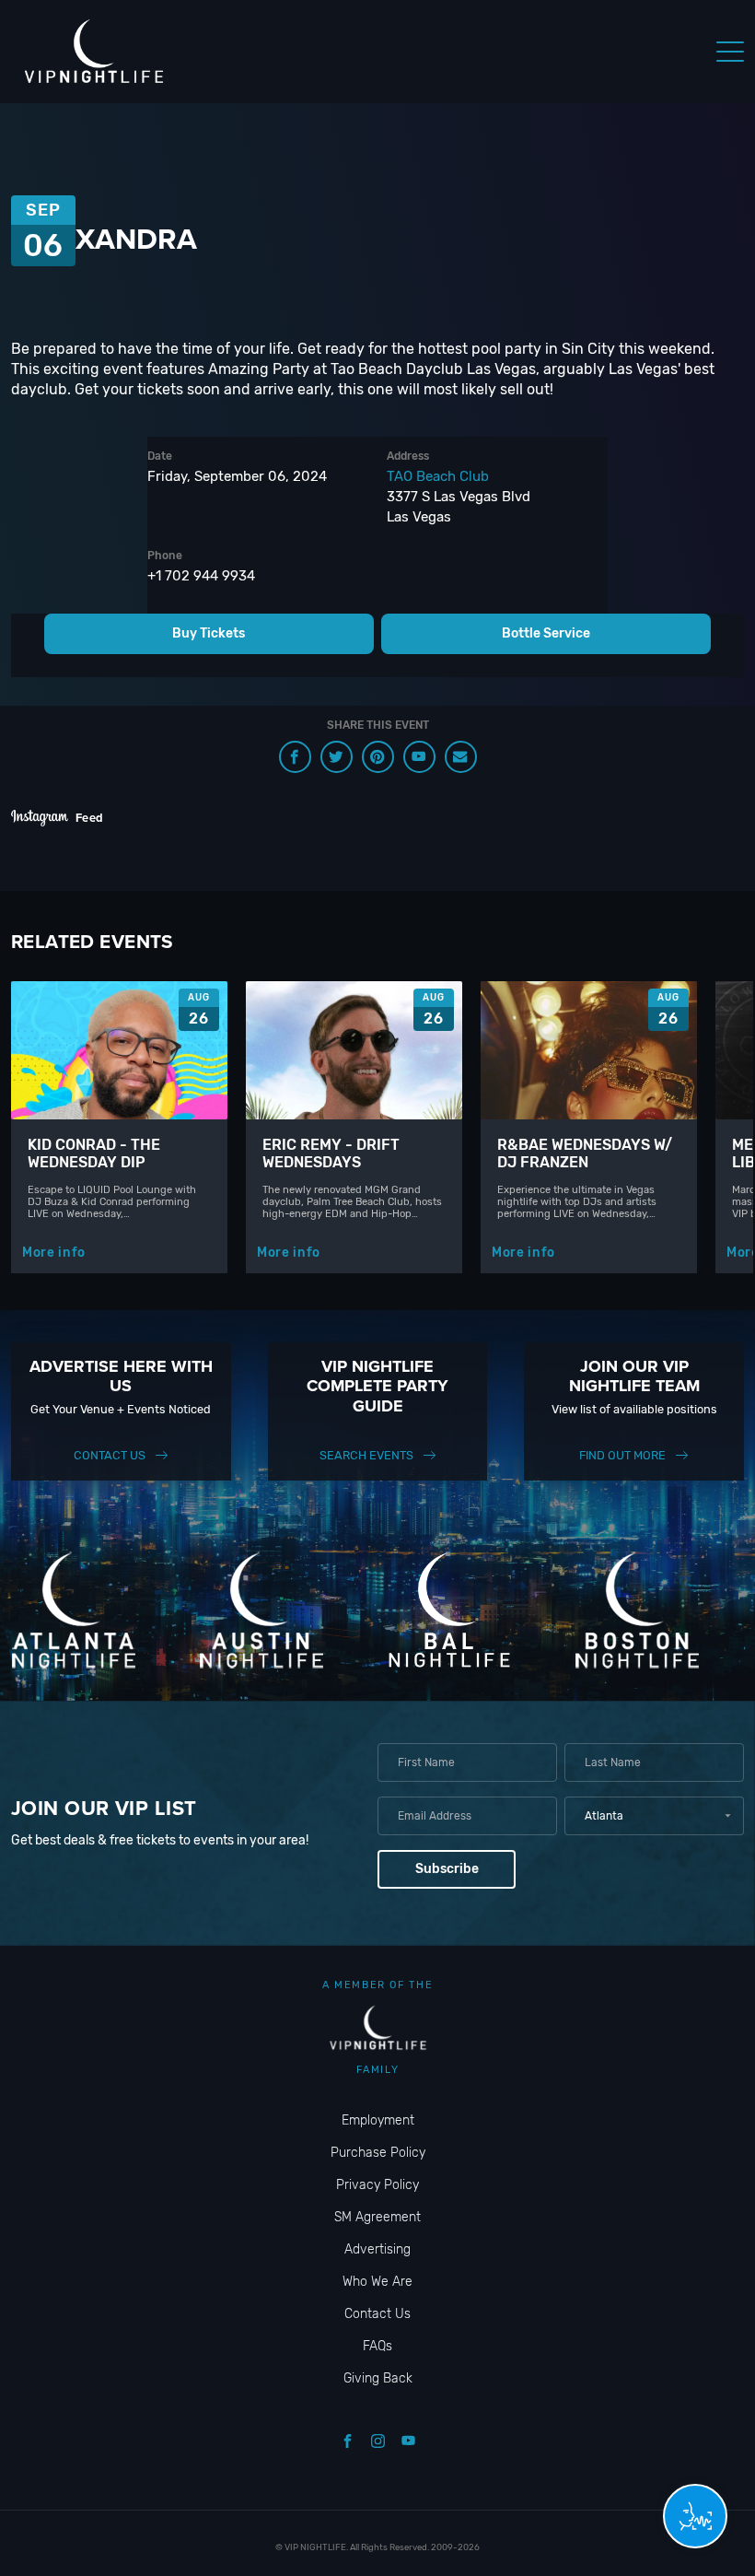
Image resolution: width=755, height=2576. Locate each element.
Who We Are (377, 2282)
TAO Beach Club (438, 476)
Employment (378, 2120)
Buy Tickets (209, 633)
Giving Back (378, 2378)
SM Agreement (377, 2217)
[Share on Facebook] (295, 757)
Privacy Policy (377, 2185)
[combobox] (654, 1816)
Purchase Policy (378, 2153)
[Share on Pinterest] (378, 757)
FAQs (377, 2346)
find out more (622, 1455)
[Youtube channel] (419, 757)
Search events (366, 1455)
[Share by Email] (461, 757)
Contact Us (110, 1455)
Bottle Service (546, 633)
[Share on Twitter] (337, 757)
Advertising (377, 2249)
